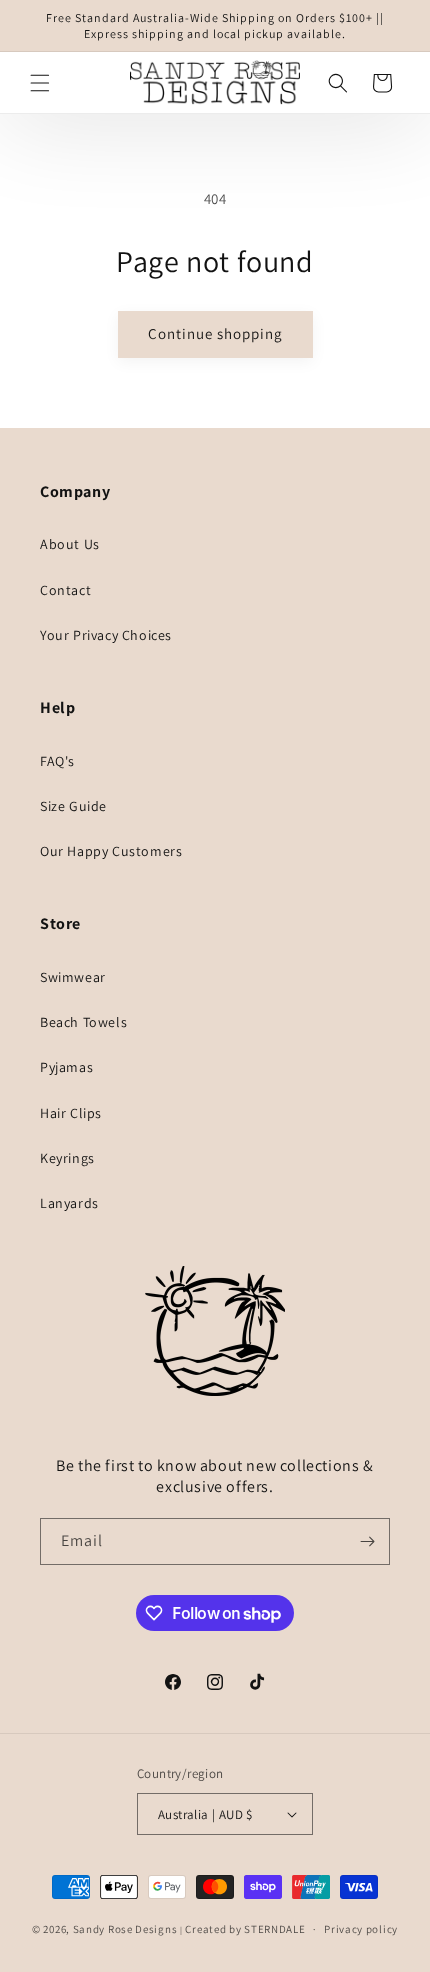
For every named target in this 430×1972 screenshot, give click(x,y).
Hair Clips (71, 1113)
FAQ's (57, 761)
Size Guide (73, 806)
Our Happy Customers (111, 851)
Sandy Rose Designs (125, 1929)
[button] (40, 83)
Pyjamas (66, 1067)
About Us (70, 544)
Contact (65, 590)
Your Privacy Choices (106, 635)
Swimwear (73, 977)
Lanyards (69, 1203)
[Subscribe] (367, 1541)
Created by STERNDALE (245, 1929)
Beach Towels (83, 1022)
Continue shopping (215, 333)
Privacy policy (361, 1929)
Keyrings (67, 1158)
